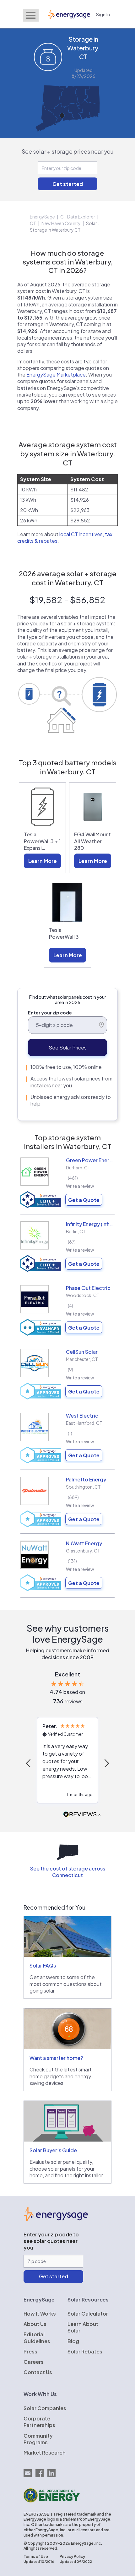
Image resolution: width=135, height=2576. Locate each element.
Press (30, 2351)
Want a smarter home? (56, 2058)
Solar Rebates (85, 2351)
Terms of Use (36, 2556)
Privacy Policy (72, 2556)
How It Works (40, 2314)
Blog (73, 2341)
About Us (35, 2324)
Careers (34, 2362)
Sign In (103, 14)
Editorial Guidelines (37, 2337)
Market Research (45, 2453)
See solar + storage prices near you (68, 151)
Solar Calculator (88, 2314)
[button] (29, 1763)
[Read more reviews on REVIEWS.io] (82, 1815)
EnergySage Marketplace (56, 375)
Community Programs (38, 2439)
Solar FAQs (43, 1965)
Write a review (80, 1186)
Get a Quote (84, 1200)
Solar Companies (45, 2408)
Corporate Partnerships (39, 2422)
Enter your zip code (50, 1013)
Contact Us (38, 2372)
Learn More (43, 861)
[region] (67, 1763)
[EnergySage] (56, 2219)
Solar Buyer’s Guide (53, 2150)
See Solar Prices (68, 1047)
